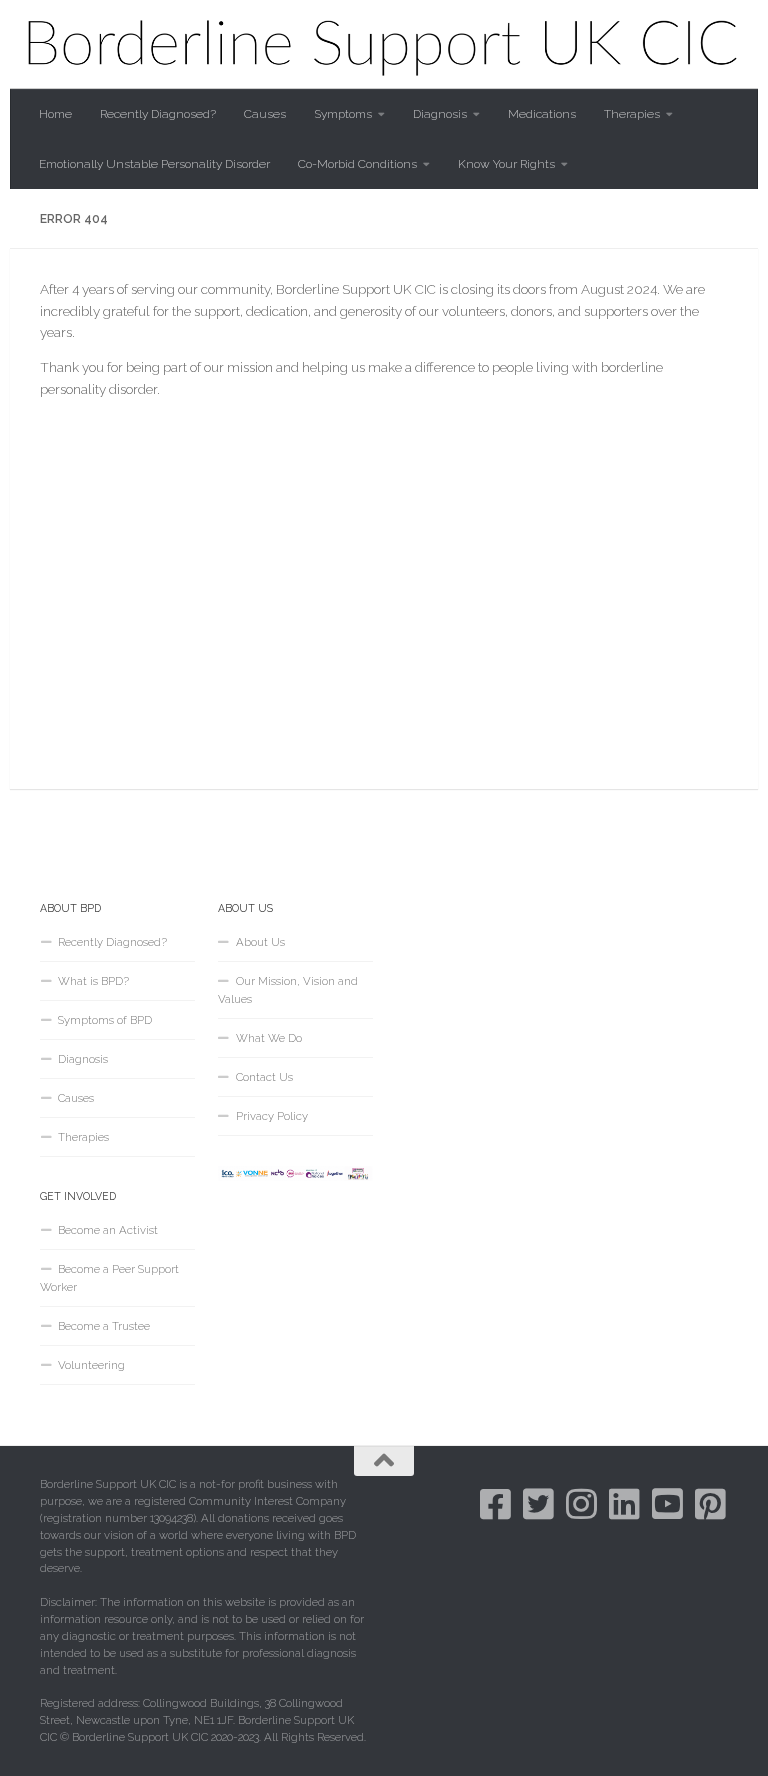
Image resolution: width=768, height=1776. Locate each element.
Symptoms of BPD (105, 1020)
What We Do (269, 1038)
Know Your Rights (506, 164)
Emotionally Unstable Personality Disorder (154, 164)
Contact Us (264, 1077)
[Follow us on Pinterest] (710, 1503)
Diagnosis (440, 114)
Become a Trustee (104, 1326)
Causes (265, 114)
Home (55, 114)
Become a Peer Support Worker (109, 1278)
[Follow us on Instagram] (581, 1503)
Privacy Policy (272, 1116)
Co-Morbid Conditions (357, 164)
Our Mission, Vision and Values (288, 990)
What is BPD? (93, 981)
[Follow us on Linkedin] (624, 1503)
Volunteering (91, 1365)
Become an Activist (108, 1230)
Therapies (632, 114)
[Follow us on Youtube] (667, 1503)
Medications (542, 114)
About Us (260, 942)
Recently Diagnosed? (158, 114)
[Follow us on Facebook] (495, 1503)
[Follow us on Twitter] (538, 1503)
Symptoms (343, 114)
